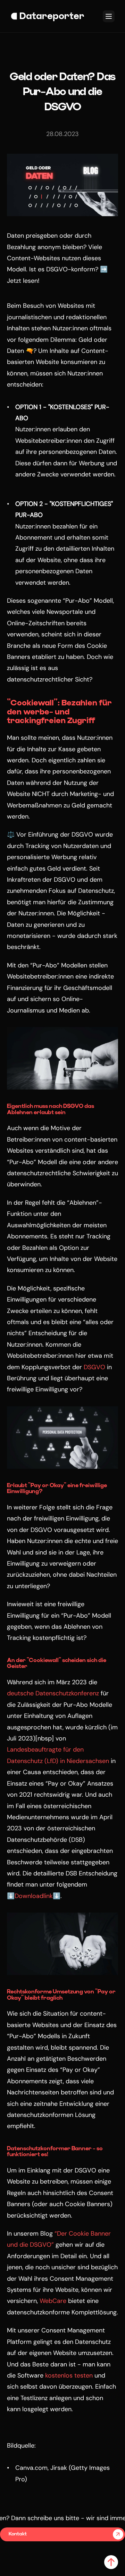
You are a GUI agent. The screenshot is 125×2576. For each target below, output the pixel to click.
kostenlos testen (69, 2375)
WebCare (53, 2301)
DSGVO (94, 1367)
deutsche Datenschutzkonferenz (53, 1693)
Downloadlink (34, 1896)
